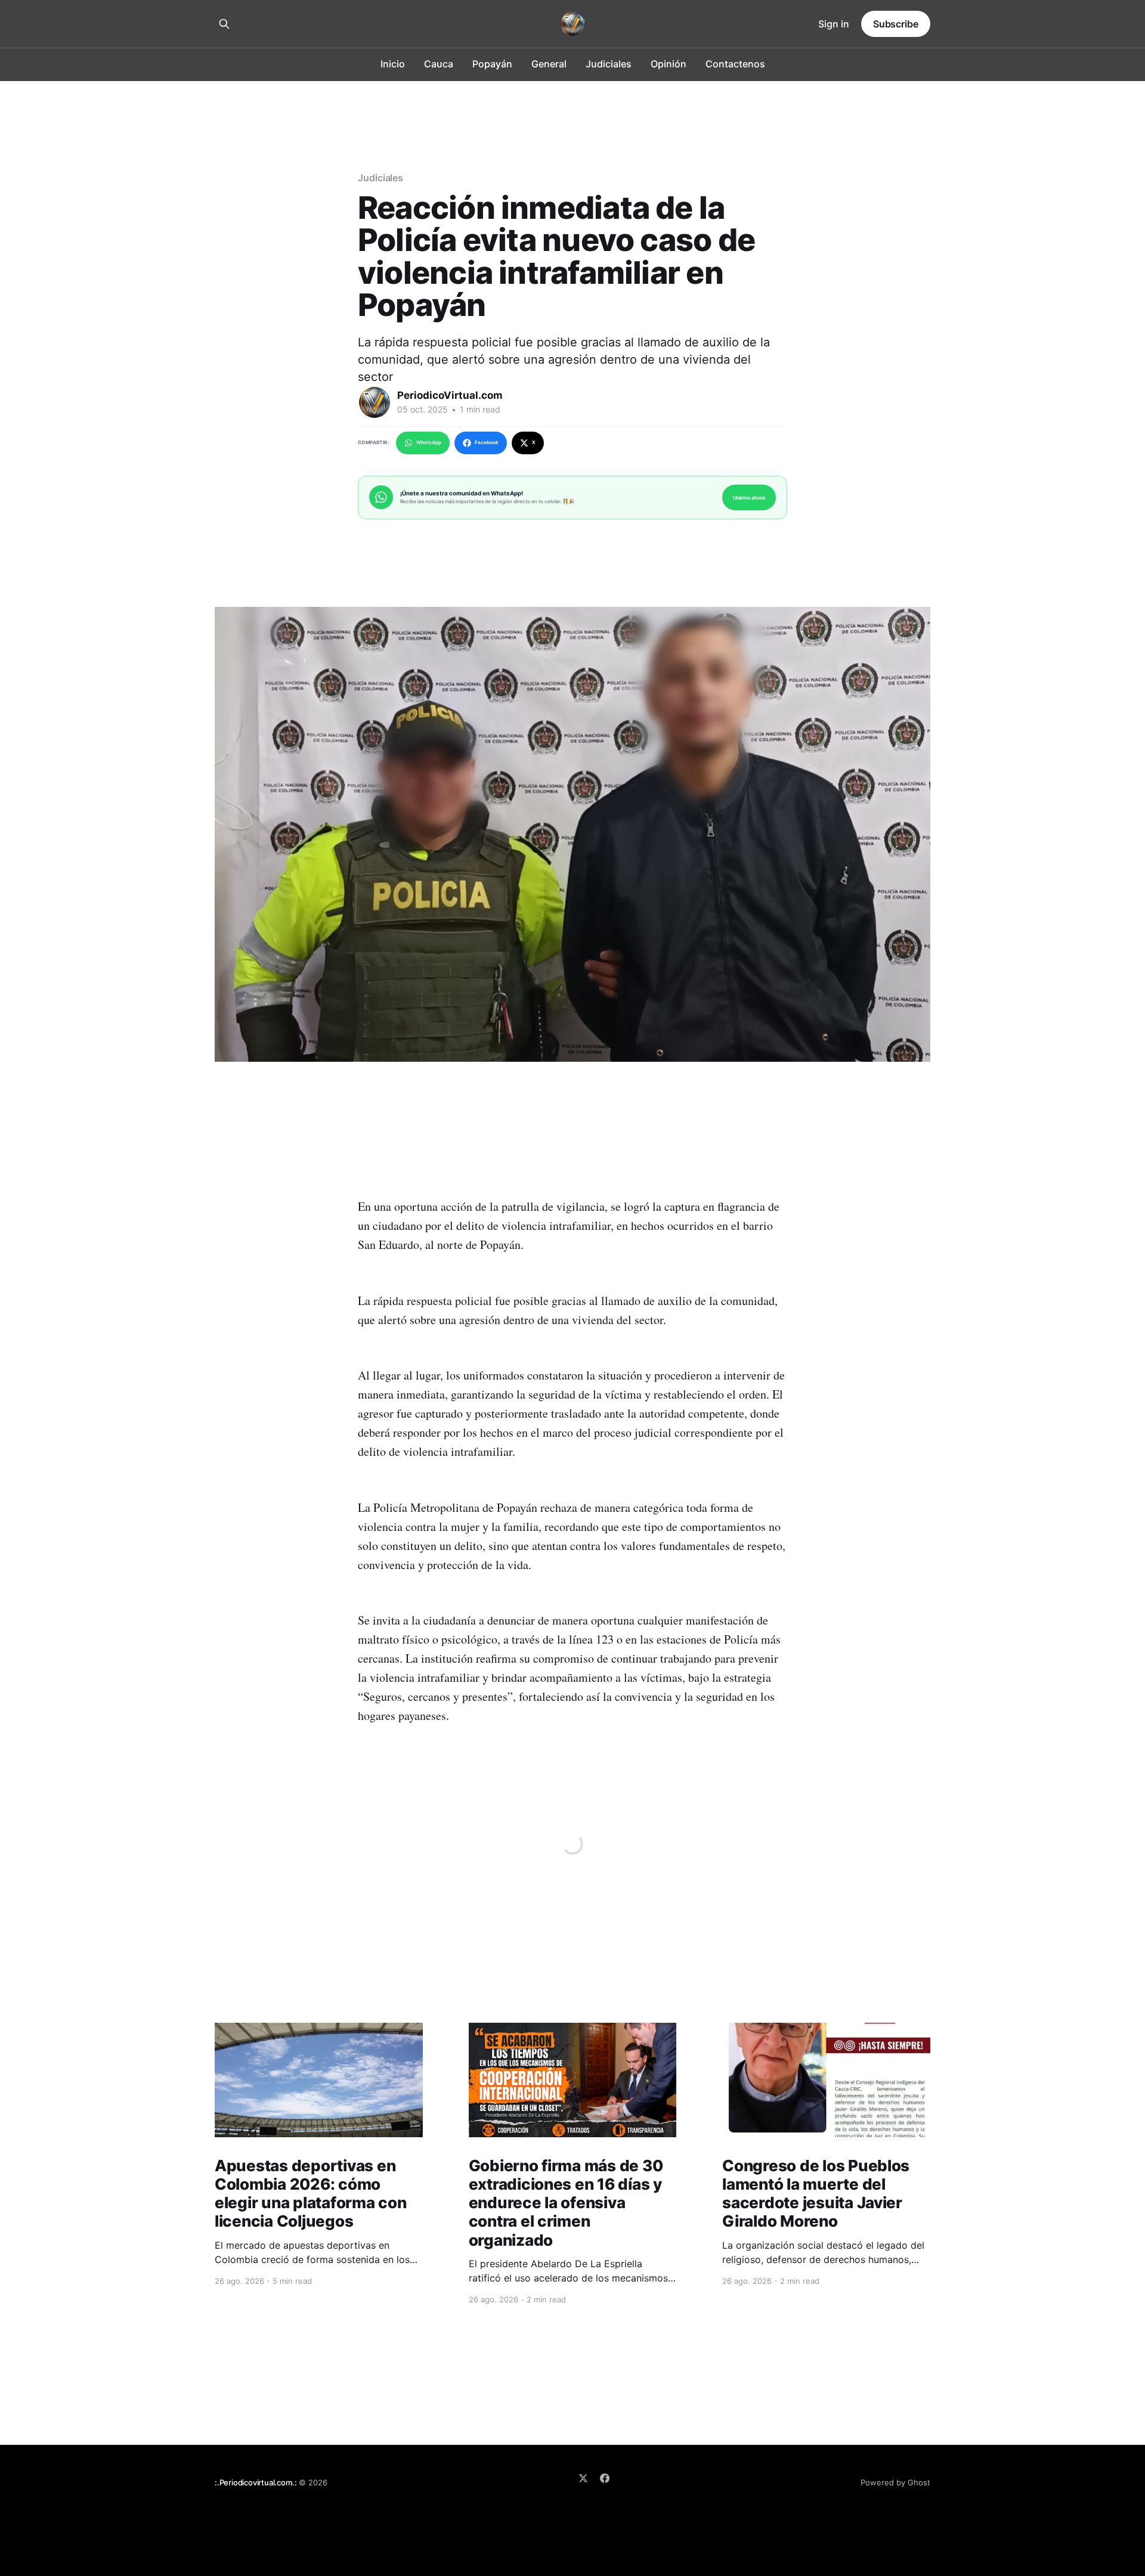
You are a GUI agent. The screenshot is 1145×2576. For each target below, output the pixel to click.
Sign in (834, 24)
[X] (583, 2478)
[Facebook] (605, 2478)
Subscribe (896, 24)
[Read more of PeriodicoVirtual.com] (375, 402)
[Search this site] (224, 24)
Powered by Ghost (895, 2482)
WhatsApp (429, 442)
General (549, 64)
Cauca (439, 64)
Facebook (487, 442)
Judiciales (609, 64)
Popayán (492, 64)
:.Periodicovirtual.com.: (256, 2482)
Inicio (393, 64)
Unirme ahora (749, 497)
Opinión (669, 64)
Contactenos (735, 64)
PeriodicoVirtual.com (450, 395)
